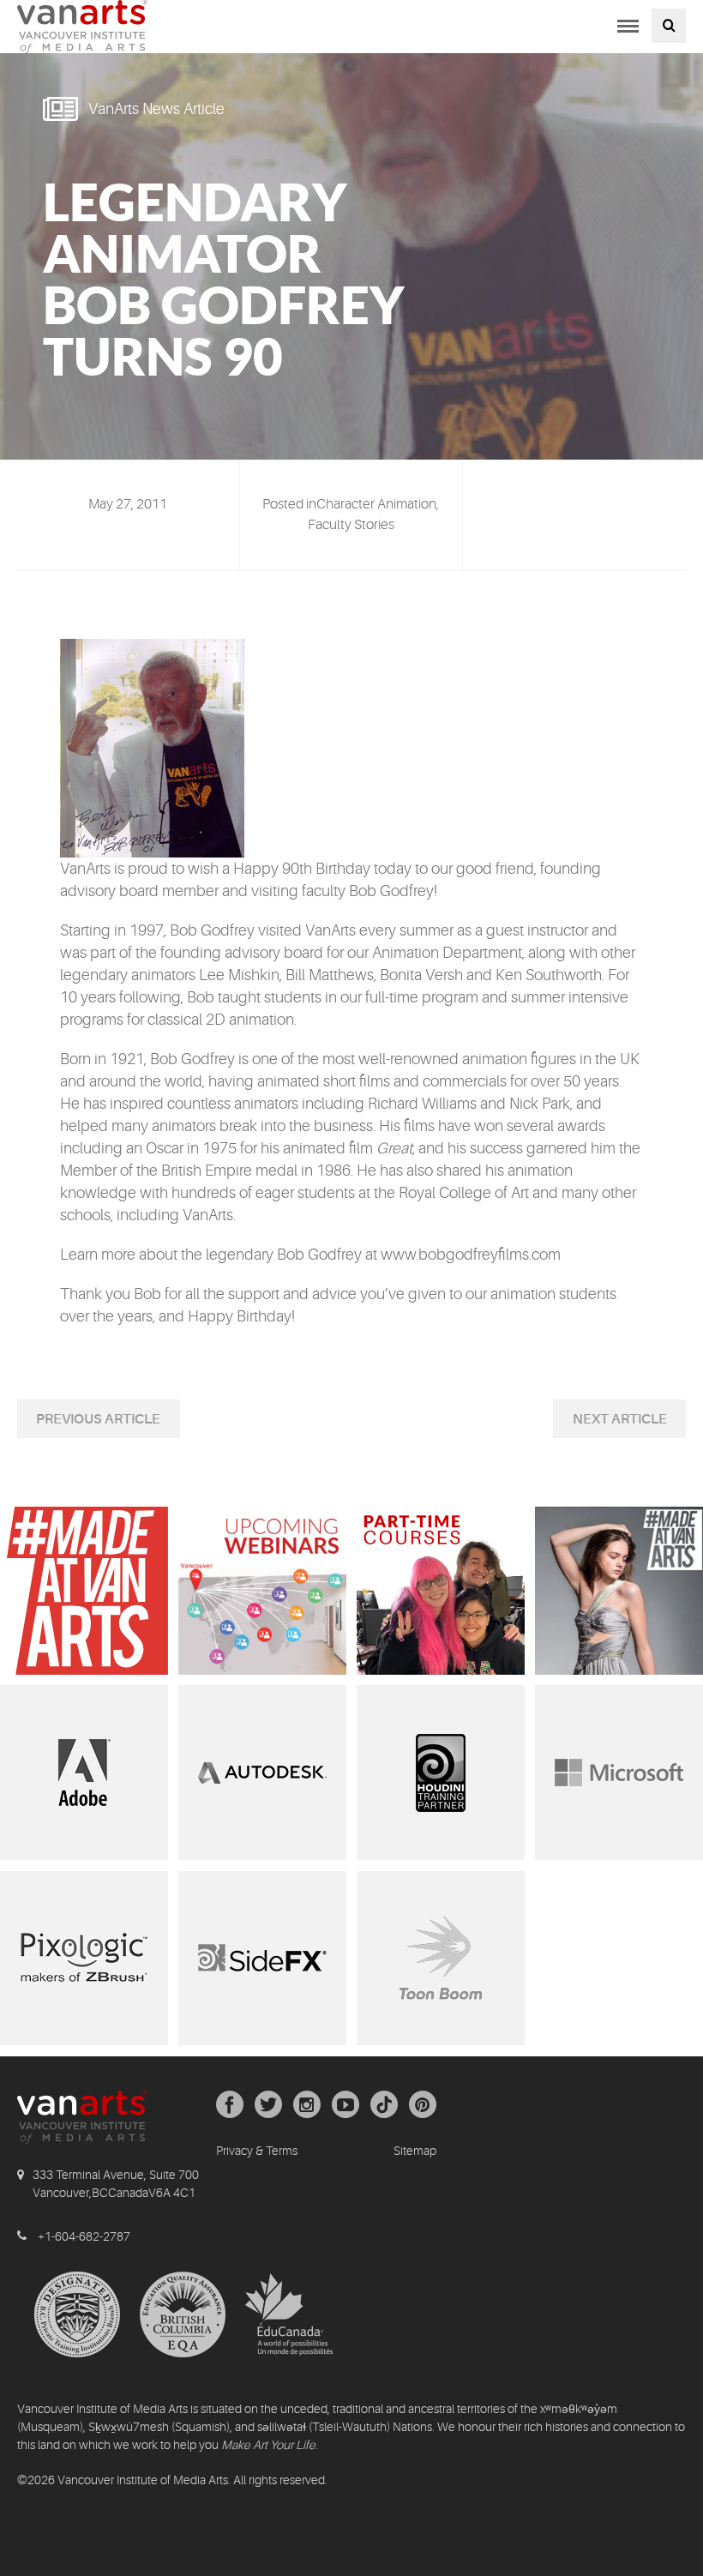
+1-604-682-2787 (84, 2236)
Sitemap (415, 2151)
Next (592, 1419)
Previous (70, 1419)
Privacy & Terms (257, 2151)
